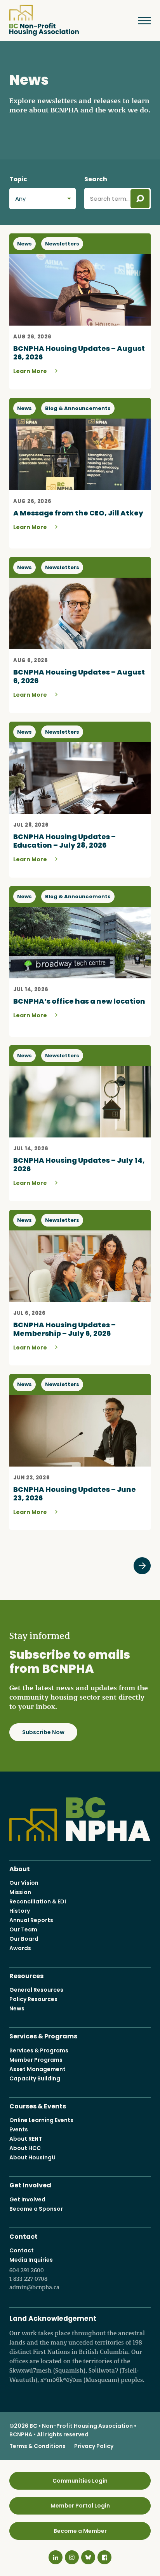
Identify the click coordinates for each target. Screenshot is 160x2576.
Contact (23, 2236)
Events (19, 2129)
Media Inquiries (34, 2273)
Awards (20, 1948)
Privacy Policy (94, 2446)
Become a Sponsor (36, 2209)
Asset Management (37, 2069)
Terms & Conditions (37, 2446)
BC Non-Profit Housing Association (44, 20)
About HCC (25, 2148)
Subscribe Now (43, 1732)
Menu (141, 21)
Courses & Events (38, 2105)
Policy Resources (33, 1999)
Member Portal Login (80, 2506)
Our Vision (24, 1883)
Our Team (23, 1929)
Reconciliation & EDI (38, 1901)
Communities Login (80, 2481)
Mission (20, 1892)
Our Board (24, 1939)
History (20, 1911)
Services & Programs (43, 2035)
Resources (26, 1975)
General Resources (36, 1990)
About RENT (26, 2139)
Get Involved (30, 2184)
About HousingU (32, 2157)
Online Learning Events (41, 2120)
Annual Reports (31, 1920)
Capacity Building (35, 2078)
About (20, 1868)
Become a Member (80, 2531)
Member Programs (36, 2060)
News (17, 2008)
